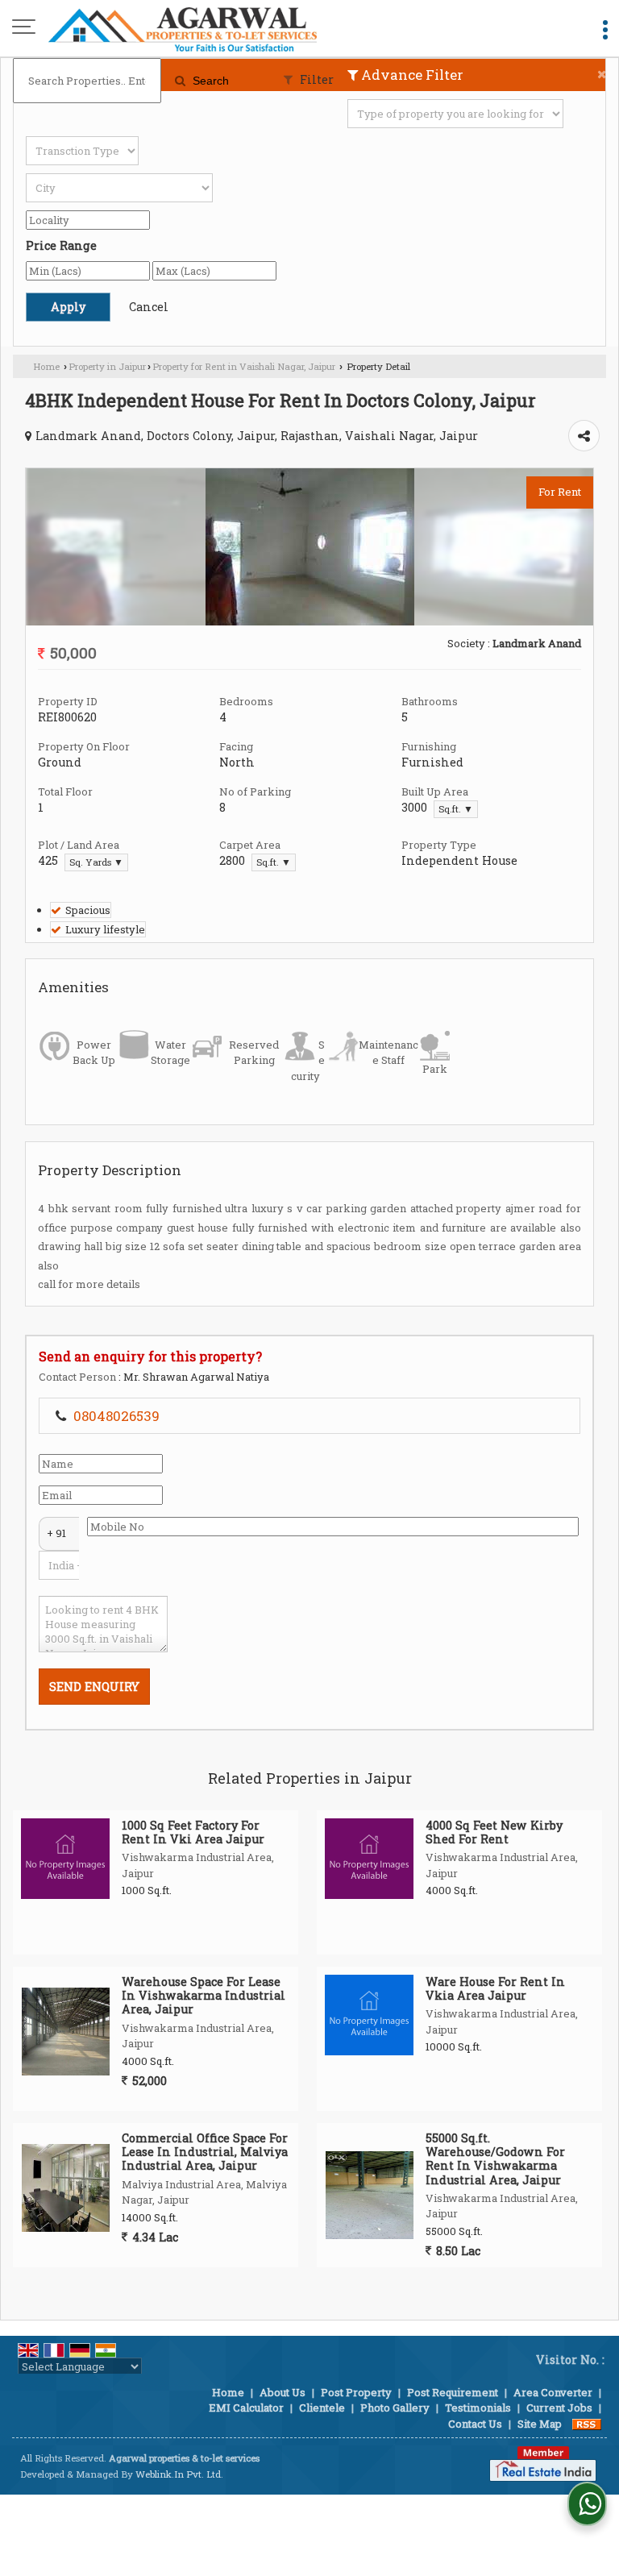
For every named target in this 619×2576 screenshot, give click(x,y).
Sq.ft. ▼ (456, 809)
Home (46, 366)
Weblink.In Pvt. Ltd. (179, 2474)
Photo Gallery (395, 2408)
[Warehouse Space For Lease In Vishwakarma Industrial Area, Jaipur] (66, 2032)
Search (209, 81)
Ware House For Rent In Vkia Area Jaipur (495, 1988)
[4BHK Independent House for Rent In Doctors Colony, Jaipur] (310, 621)
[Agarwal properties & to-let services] (183, 28)
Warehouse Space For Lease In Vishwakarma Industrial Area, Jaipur (204, 1995)
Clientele (322, 2408)
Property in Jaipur (107, 366)
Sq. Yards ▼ (96, 862)
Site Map (540, 2424)
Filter (315, 79)
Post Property (356, 2392)
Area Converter (553, 2392)
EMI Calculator (246, 2408)
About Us (282, 2392)
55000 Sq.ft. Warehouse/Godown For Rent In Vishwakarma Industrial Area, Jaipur (495, 2158)
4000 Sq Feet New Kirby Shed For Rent (494, 1832)
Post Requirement (453, 2392)
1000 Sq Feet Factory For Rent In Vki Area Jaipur (193, 1832)
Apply (68, 307)
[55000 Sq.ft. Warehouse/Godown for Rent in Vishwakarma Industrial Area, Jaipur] (370, 2195)
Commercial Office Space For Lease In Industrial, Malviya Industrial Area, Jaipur (205, 2152)
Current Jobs (559, 2408)
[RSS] (587, 2424)
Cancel (149, 307)
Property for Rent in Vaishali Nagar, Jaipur (244, 366)
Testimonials (478, 2408)
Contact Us (475, 2424)
